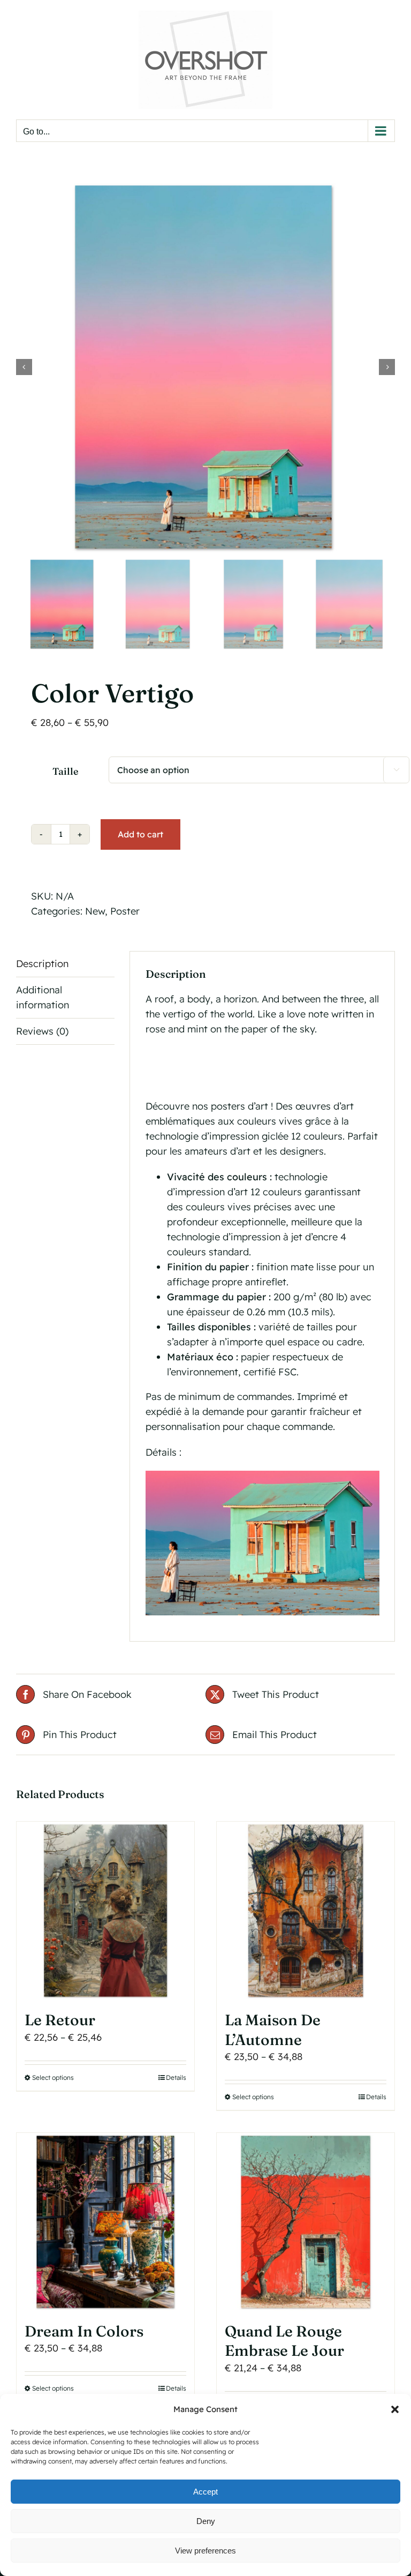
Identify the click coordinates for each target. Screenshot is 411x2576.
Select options (53, 2077)
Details (176, 2077)
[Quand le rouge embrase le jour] (306, 2222)
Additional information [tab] (43, 997)
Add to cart (140, 834)
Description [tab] (42, 964)
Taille (65, 771)
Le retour (60, 2020)
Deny (206, 2521)
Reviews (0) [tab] (42, 1031)
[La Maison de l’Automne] (306, 1911)
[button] (395, 2409)
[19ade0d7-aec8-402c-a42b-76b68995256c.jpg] (205, 367)
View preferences (205, 2551)
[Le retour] (105, 1911)
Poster (125, 911)
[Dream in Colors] (105, 2222)
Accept (205, 2492)
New (95, 911)
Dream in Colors (84, 2331)
